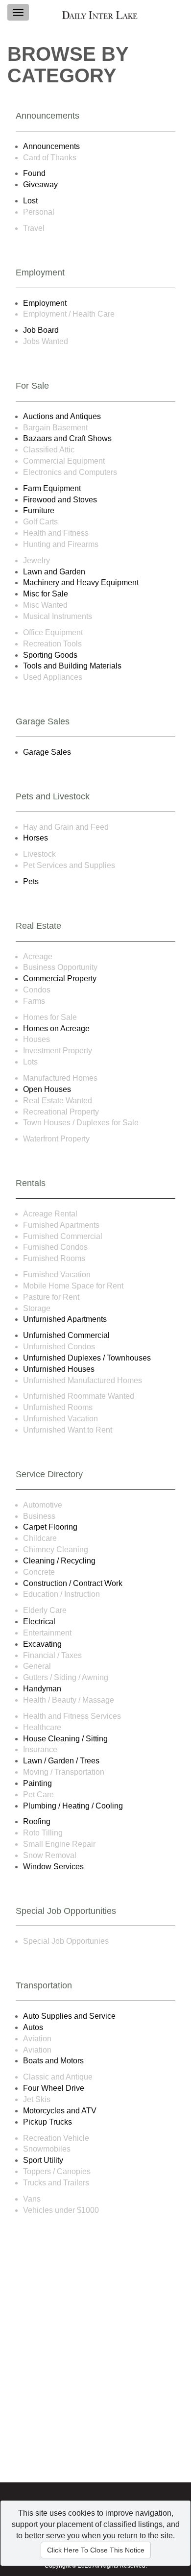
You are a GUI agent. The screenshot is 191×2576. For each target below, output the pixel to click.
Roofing (37, 1821)
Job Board (41, 330)
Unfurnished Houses (59, 1369)
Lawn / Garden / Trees (61, 1761)
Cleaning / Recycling (59, 1561)
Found (34, 173)
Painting (37, 1783)
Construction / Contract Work (73, 1583)
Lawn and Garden (54, 572)
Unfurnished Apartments (65, 1319)
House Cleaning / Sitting (65, 1739)
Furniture (39, 510)
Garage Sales (47, 752)
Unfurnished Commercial (66, 1335)
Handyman (42, 1689)
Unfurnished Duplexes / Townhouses (87, 1358)
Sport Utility (43, 2160)
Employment (45, 303)
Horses (36, 838)
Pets (31, 881)
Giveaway (40, 185)
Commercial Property (60, 978)
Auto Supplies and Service (69, 2016)
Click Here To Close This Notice (96, 2550)
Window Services (53, 1867)
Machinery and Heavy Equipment (81, 582)
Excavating (42, 1644)
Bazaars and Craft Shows (67, 438)
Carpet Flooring (50, 1527)
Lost (30, 201)
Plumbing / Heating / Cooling (73, 1806)
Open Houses (47, 1089)
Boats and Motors (53, 2061)
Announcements (51, 146)
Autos (33, 2027)
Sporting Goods (50, 655)
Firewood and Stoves (60, 500)
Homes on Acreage (56, 1028)
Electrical (39, 1622)
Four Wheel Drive (54, 2088)
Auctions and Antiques (62, 416)
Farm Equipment (52, 488)
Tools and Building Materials (72, 666)
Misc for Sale (46, 594)
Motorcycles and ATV (60, 2111)
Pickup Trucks (48, 2122)
